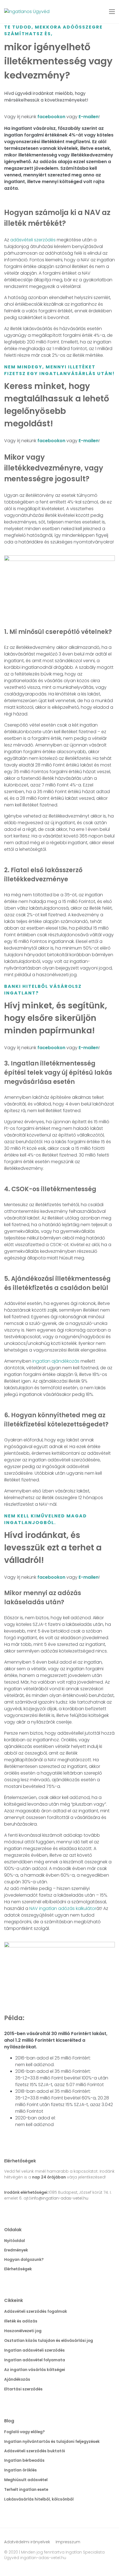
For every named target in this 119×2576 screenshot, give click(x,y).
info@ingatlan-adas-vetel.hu (60, 2198)
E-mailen (89, 117)
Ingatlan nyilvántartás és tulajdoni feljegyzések (52, 2441)
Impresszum (68, 2542)
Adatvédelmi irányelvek (27, 2542)
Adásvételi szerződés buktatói (35, 2451)
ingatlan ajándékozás (56, 1361)
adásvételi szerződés (33, 240)
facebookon (51, 117)
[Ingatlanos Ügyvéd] (27, 12)
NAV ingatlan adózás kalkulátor (63, 1908)
